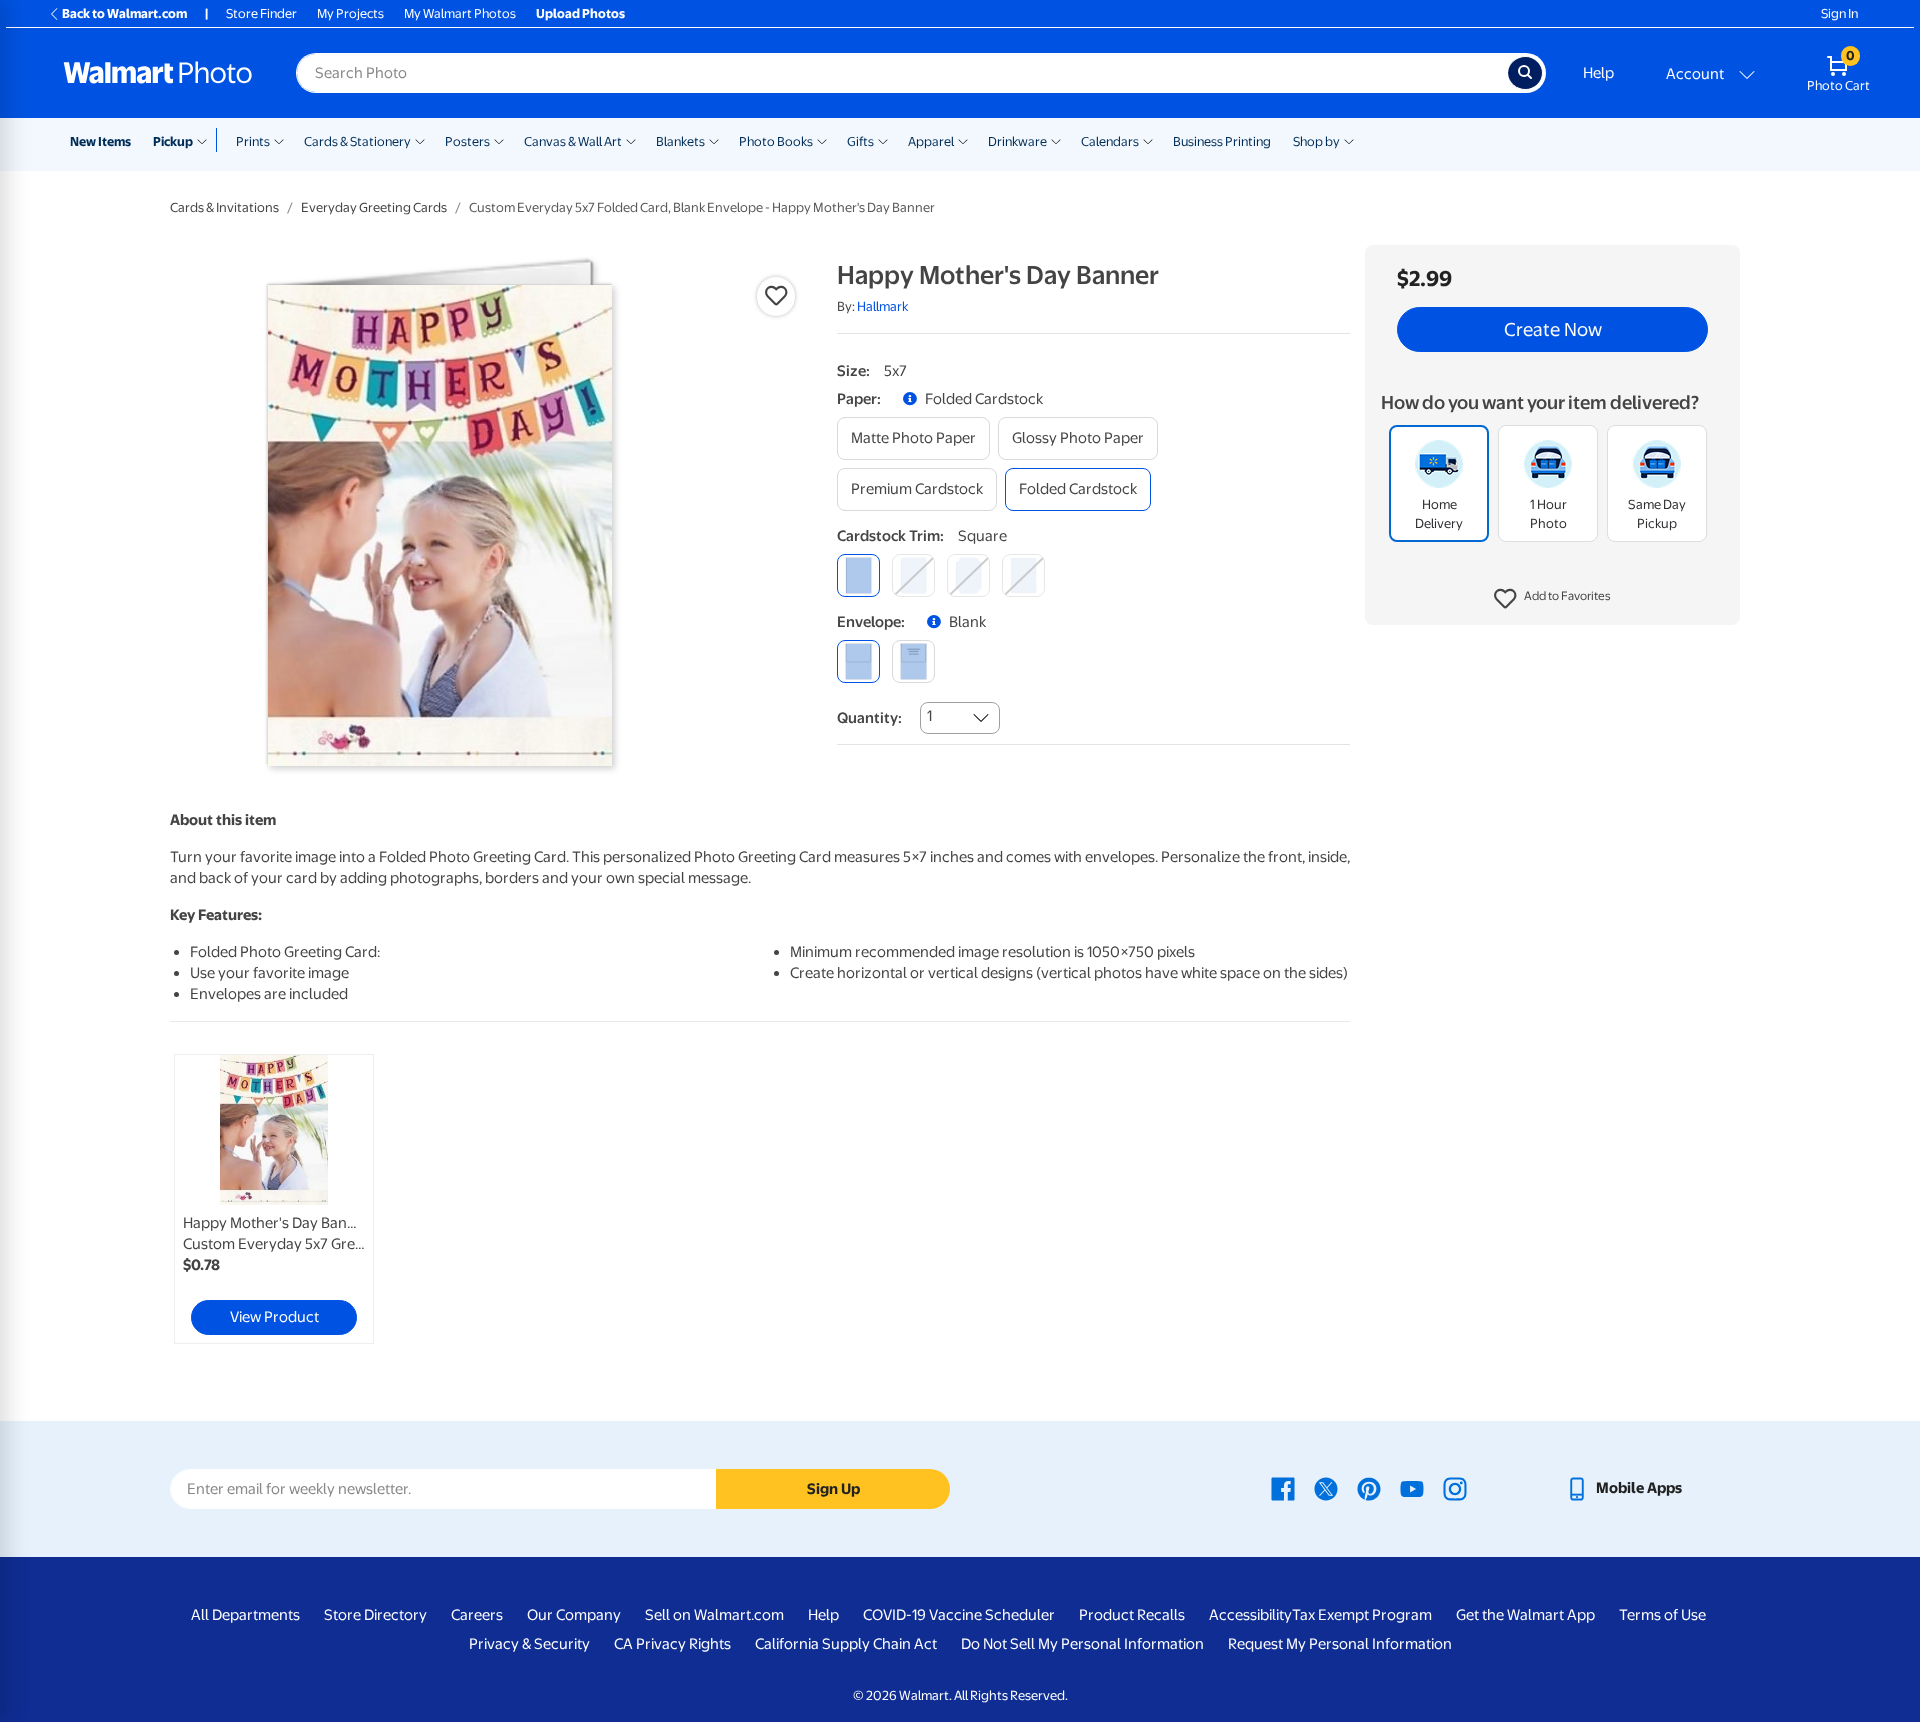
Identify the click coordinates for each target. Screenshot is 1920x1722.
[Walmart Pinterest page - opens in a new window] (1369, 1488)
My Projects (350, 13)
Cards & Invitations (224, 207)
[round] (913, 575)
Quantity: (869, 718)
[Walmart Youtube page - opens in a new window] (1412, 1488)
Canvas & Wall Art (573, 141)
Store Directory (375, 1615)
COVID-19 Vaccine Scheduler (959, 1615)
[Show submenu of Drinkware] (1056, 140)
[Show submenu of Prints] (279, 140)
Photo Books (776, 141)
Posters (467, 141)
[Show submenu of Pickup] (206, 140)
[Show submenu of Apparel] (963, 140)
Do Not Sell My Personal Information (1082, 1644)
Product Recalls (1132, 1615)
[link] (274, 1199)
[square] (858, 575)
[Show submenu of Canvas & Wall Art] (631, 140)
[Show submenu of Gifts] (883, 140)
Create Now (1553, 330)
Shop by (1316, 141)
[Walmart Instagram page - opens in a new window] (1455, 1488)
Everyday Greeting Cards (374, 207)
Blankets (680, 141)
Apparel (931, 141)
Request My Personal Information (1340, 1644)
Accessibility (1250, 1615)
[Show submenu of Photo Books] (822, 140)
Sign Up (833, 1489)
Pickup (173, 141)
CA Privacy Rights (672, 1644)
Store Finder (261, 13)
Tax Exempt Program (1362, 1615)
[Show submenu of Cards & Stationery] (420, 140)
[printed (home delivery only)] (913, 661)
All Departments (245, 1615)
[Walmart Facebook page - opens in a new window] (1283, 1488)
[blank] (858, 661)
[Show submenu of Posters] (499, 140)
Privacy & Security (529, 1644)
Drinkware (1017, 141)
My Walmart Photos (460, 13)
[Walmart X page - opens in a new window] (1326, 1488)
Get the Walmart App (1525, 1615)
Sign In (1839, 13)
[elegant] (968, 575)
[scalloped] (1023, 575)
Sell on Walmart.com (714, 1615)
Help (1598, 73)
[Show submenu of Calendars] (1148, 140)
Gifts (860, 141)
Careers (477, 1615)
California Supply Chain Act (846, 1644)
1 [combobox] (929, 716)
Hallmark (882, 306)
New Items (100, 141)
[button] (1552, 600)
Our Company (574, 1615)
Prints (253, 141)
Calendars (1110, 141)
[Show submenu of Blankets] (714, 140)
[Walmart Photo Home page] (158, 73)
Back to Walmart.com (124, 13)
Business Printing (1222, 141)
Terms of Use (1662, 1615)
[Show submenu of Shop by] (1349, 140)
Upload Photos (580, 13)
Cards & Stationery (357, 141)
